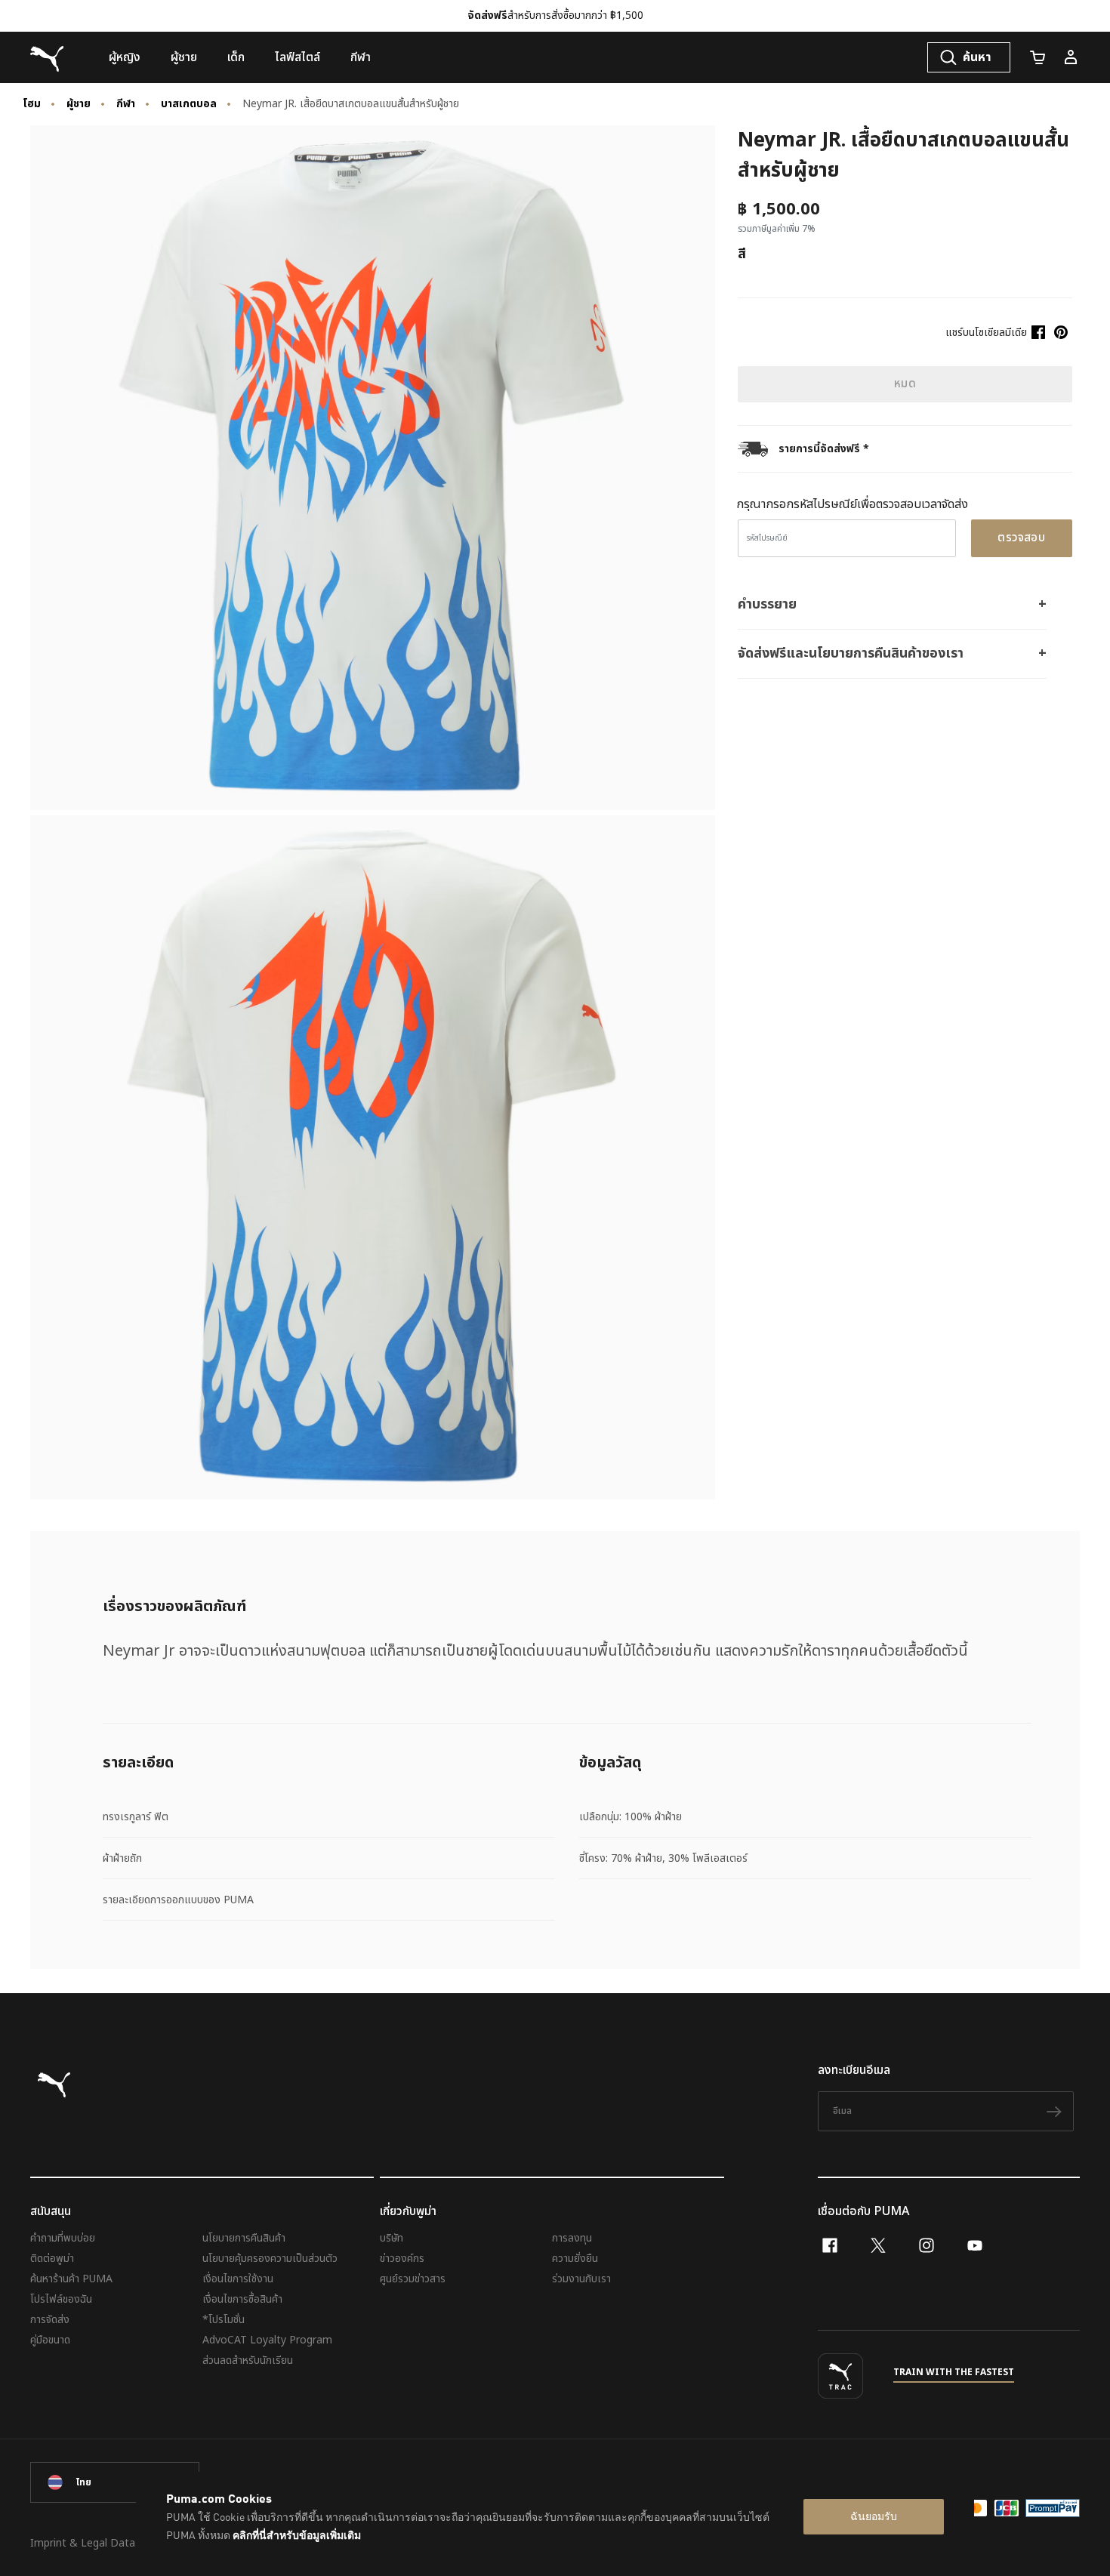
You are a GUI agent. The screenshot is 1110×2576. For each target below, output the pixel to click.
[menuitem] (125, 57)
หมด (905, 384)
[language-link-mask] (115, 2482)
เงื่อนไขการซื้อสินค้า (242, 2299)
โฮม (32, 104)
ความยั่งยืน (575, 2259)
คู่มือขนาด (50, 2340)
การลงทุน (572, 2238)
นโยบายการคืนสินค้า (244, 2238)
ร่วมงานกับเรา (581, 2279)
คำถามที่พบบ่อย (63, 2238)
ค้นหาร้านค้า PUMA (71, 2279)
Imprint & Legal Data (83, 2543)
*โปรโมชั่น (224, 2320)
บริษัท (392, 2238)
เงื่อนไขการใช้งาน (238, 2279)
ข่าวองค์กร (402, 2259)
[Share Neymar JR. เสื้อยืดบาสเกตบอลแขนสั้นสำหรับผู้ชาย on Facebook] (1038, 332)
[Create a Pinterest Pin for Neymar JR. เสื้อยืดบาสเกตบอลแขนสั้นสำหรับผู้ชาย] (1061, 332)
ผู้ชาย (79, 104)
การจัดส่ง (50, 2320)
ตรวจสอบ (1021, 538)
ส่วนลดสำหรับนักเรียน (248, 2360)
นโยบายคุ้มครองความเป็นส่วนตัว (270, 2259)
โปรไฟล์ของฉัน (61, 2299)
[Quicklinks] (1071, 57)
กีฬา (126, 104)
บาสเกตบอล (189, 104)
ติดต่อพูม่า (52, 2259)
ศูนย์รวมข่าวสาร (413, 2279)
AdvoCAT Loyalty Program (267, 2340)
